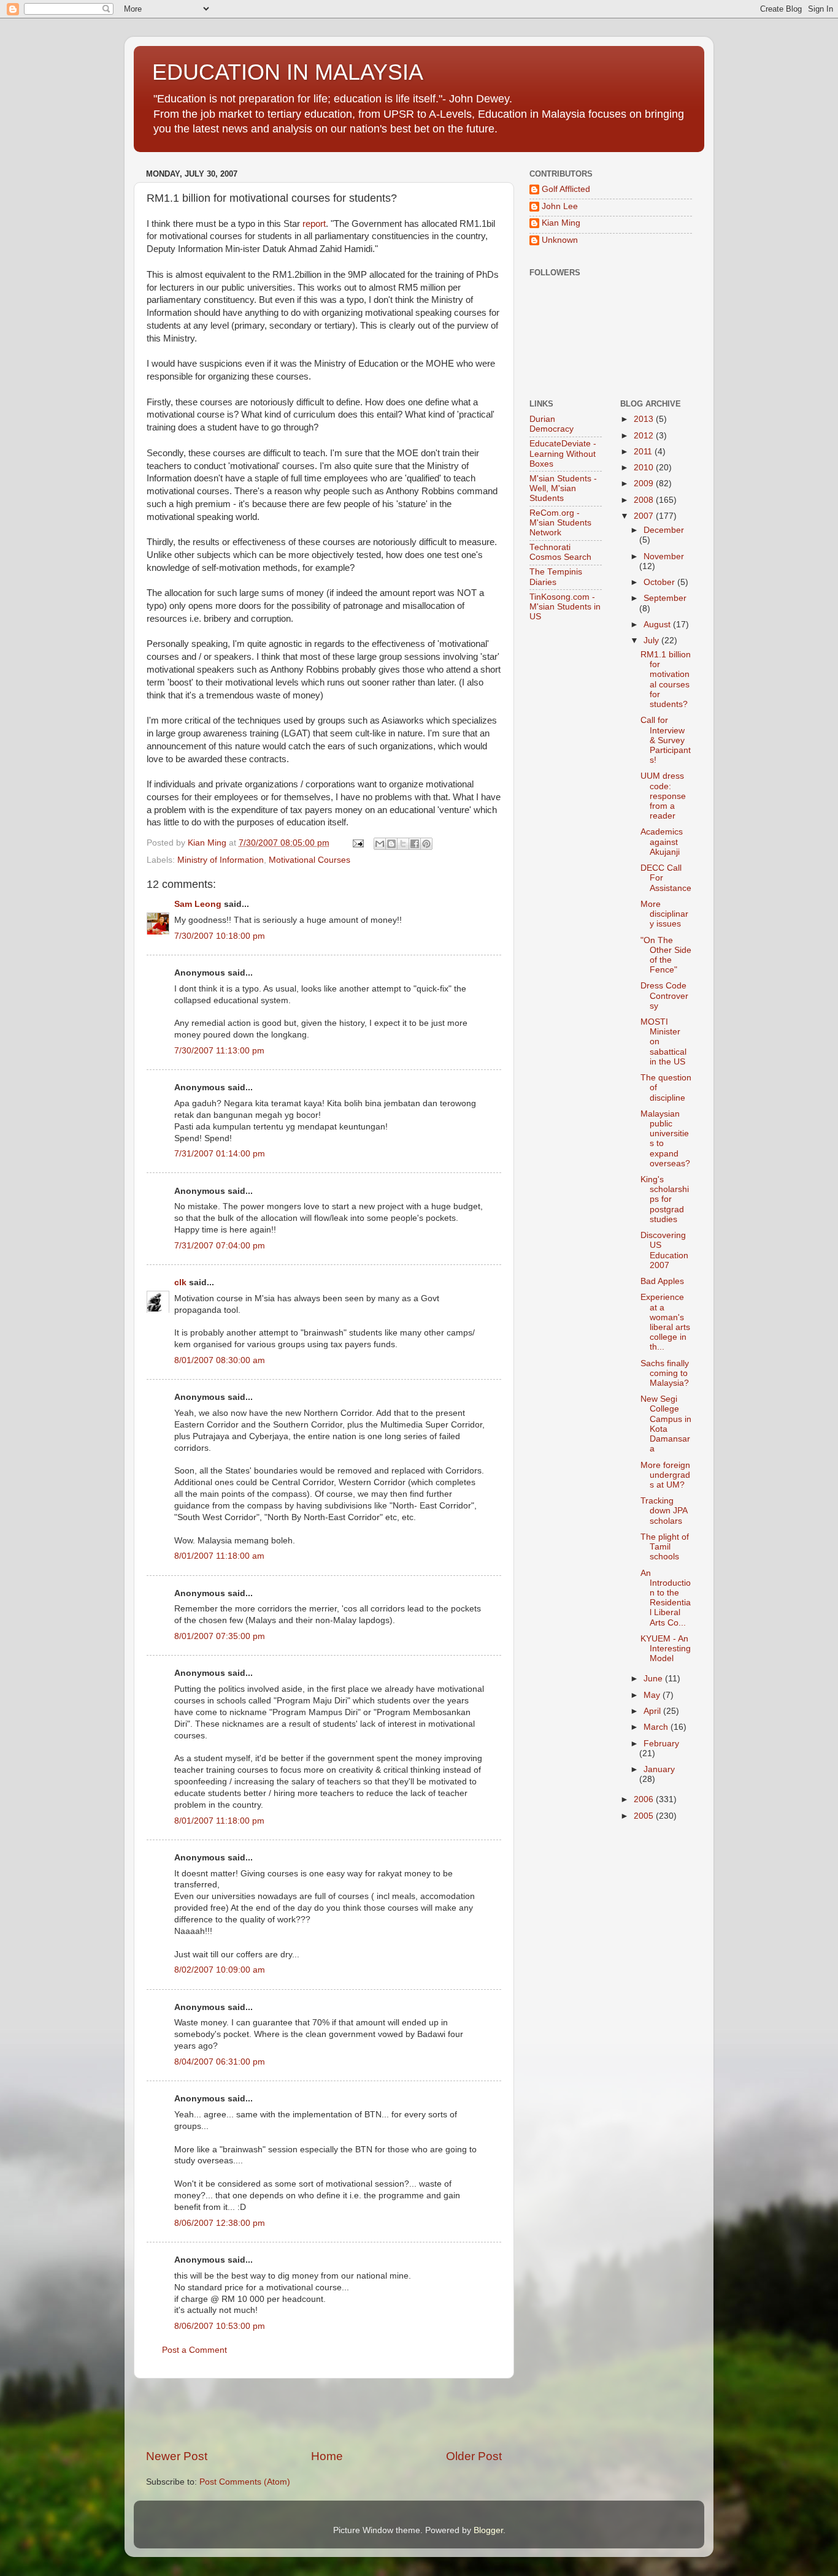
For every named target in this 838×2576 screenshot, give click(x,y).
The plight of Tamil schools (665, 1547)
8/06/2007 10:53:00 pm (220, 2326)
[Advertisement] (324, 2414)
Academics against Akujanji (662, 842)
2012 (645, 436)
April (653, 1711)
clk (180, 1282)
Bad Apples (662, 1281)
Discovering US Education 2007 (664, 1250)
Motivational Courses (309, 860)
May (653, 1695)
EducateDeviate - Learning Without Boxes (563, 453)
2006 (645, 1799)
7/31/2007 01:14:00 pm (220, 1154)
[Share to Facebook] (415, 844)
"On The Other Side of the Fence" (666, 955)
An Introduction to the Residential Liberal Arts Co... (666, 1598)
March (657, 1727)
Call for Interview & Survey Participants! (666, 740)
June (654, 1679)
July (652, 640)
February (661, 1744)
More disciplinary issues (664, 914)
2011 (644, 452)
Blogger (488, 2530)
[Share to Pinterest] (426, 844)
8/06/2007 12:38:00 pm (220, 2223)
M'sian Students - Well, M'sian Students (563, 488)
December (664, 530)
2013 (645, 419)
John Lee (560, 206)
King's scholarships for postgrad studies (665, 1199)
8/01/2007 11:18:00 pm (219, 1821)
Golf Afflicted (566, 189)
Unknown (560, 240)
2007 (645, 516)
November (664, 556)
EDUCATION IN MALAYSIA (288, 72)
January (659, 1769)
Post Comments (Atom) (245, 2482)
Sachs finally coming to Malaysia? (665, 1373)
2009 (645, 483)
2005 (645, 1816)
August (658, 625)
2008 (645, 500)
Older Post (474, 2456)
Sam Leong (198, 904)
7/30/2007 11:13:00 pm (219, 1051)
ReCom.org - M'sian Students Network (560, 523)
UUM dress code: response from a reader (663, 796)
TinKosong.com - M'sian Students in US (565, 607)
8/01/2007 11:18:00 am (219, 1556)
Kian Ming (561, 223)
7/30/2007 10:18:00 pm (220, 936)
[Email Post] (357, 843)
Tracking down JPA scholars (664, 1511)
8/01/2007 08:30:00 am (220, 1360)
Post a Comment (194, 2350)
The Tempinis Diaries (556, 577)
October (660, 582)
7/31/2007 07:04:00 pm (220, 1246)
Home (327, 2456)
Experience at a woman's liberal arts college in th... (665, 1322)
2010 (645, 468)
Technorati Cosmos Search (560, 552)
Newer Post (177, 2456)
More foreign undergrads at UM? (665, 1475)
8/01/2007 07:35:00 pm (220, 1636)
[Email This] (380, 844)
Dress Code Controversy (664, 996)
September (665, 598)
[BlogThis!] (391, 844)
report (314, 224)
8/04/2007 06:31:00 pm (220, 2062)
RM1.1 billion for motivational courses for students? (666, 679)
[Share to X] (403, 844)
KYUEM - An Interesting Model (666, 1649)
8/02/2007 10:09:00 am (220, 1970)
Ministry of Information (221, 860)
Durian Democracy (552, 424)
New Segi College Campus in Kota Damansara (666, 1424)
